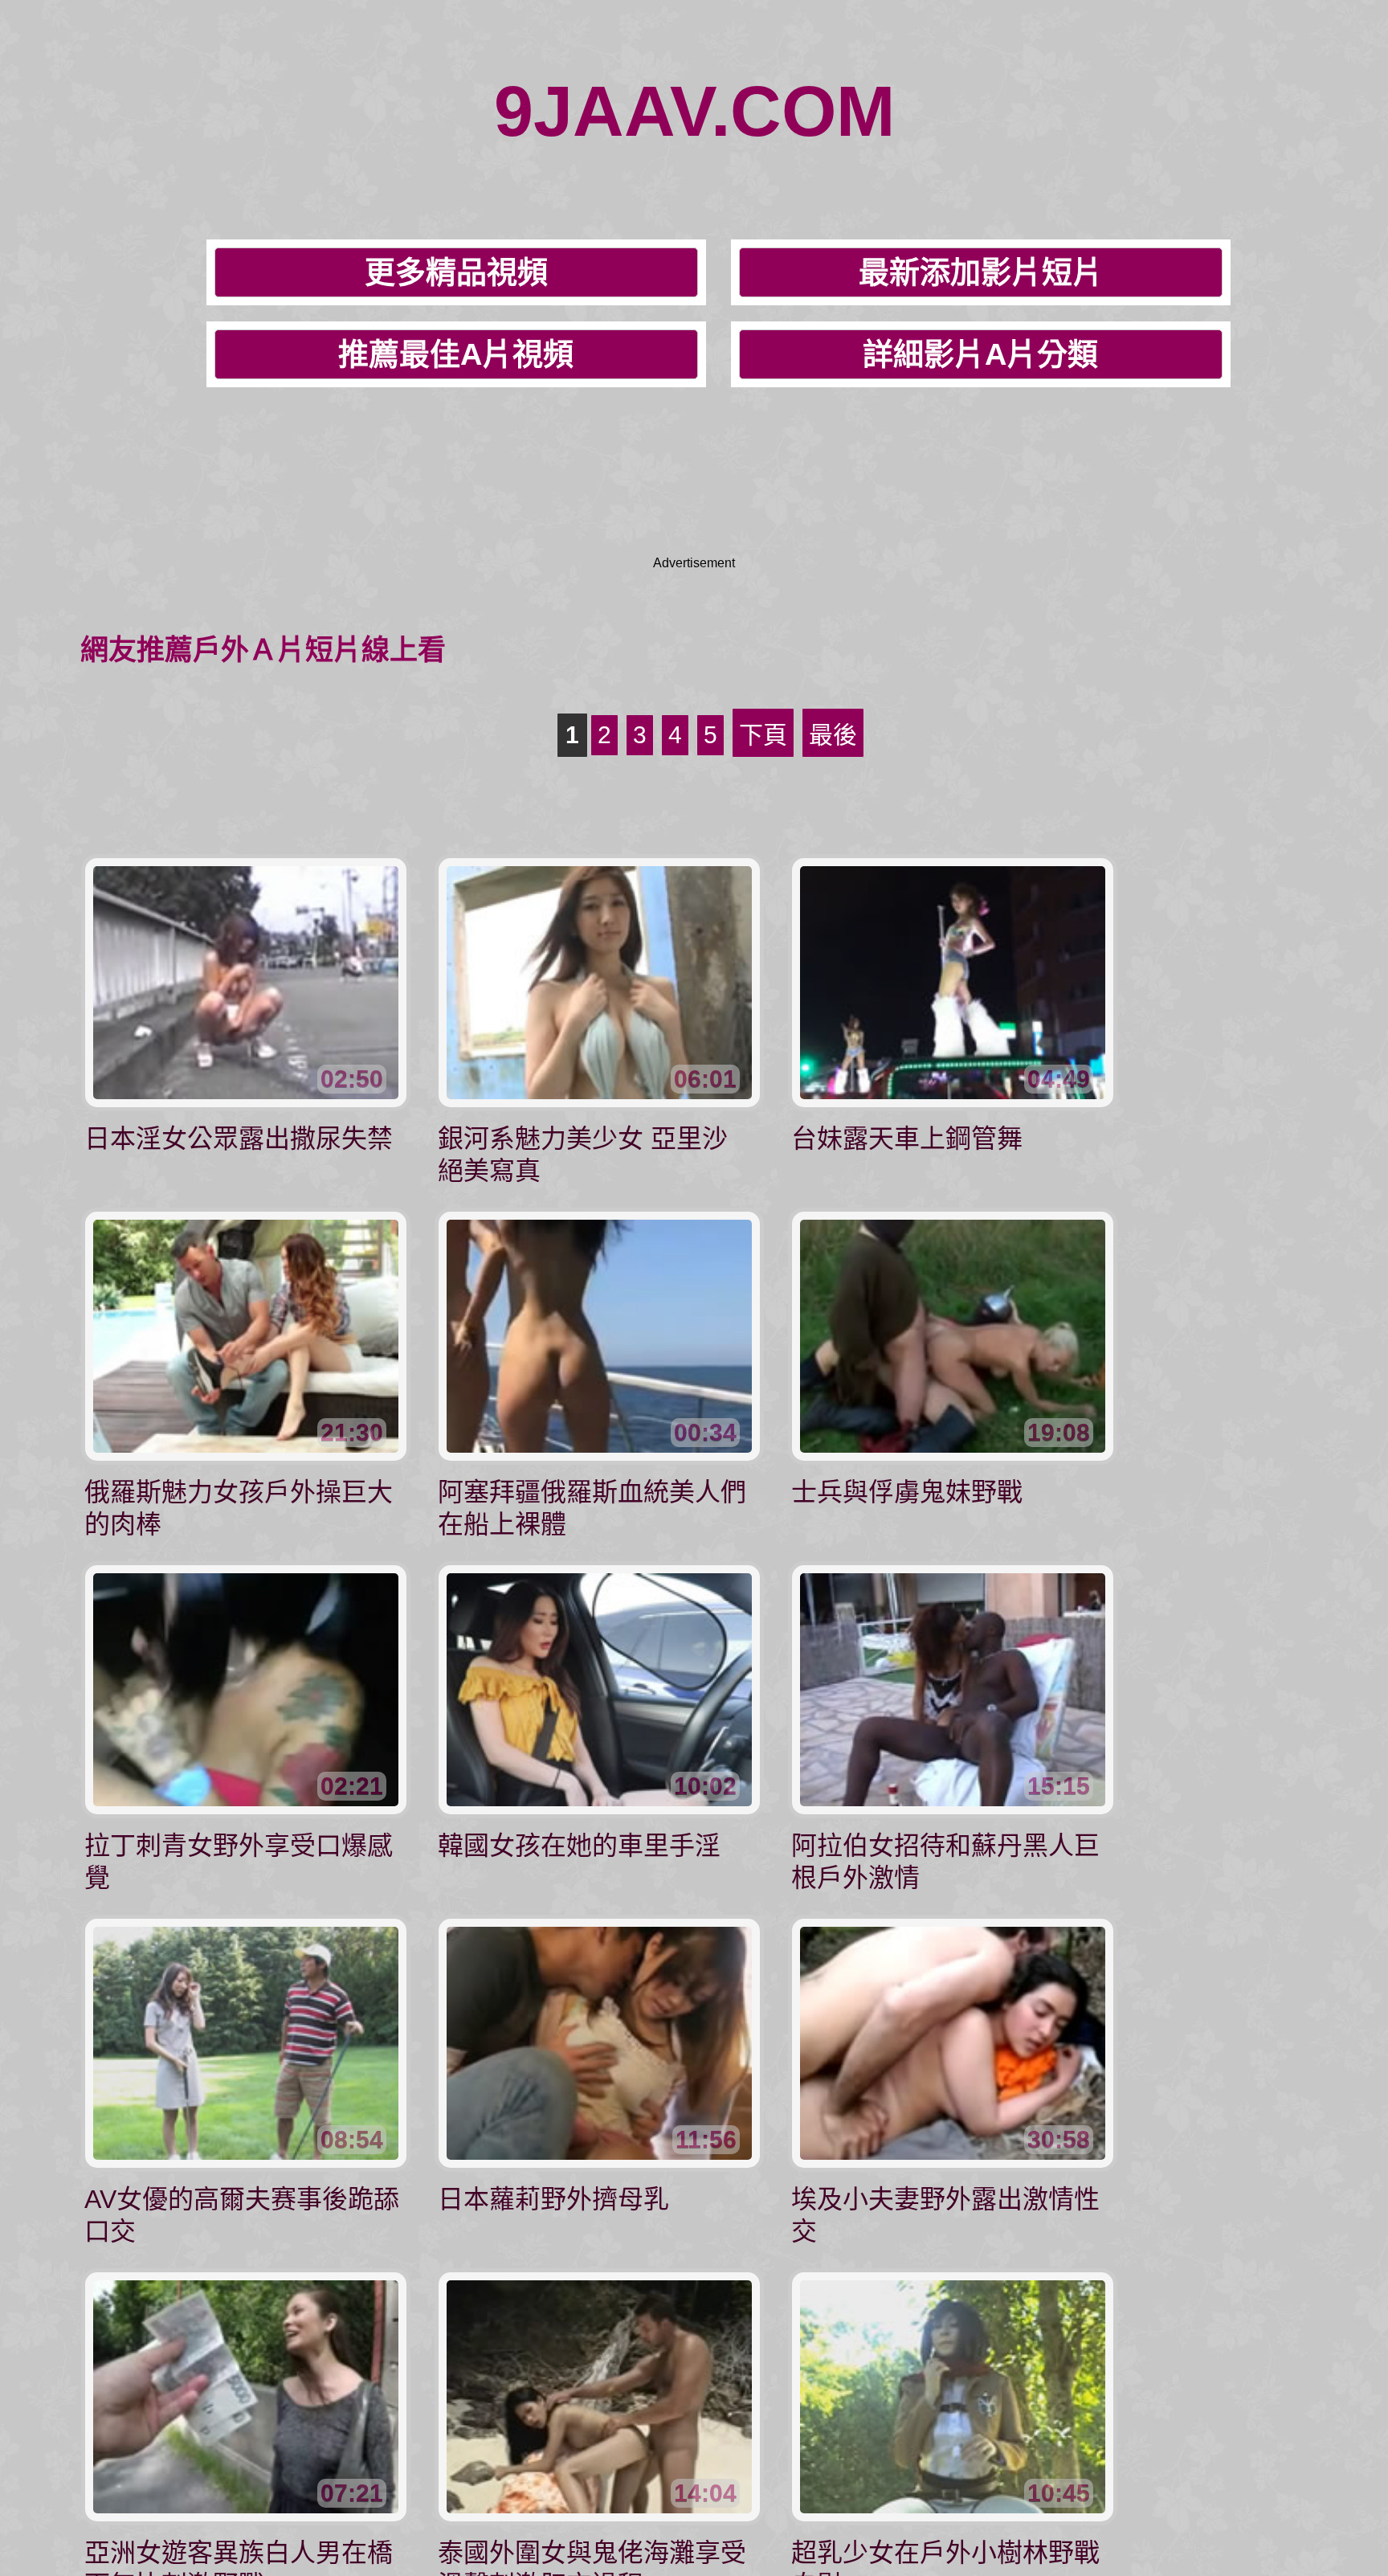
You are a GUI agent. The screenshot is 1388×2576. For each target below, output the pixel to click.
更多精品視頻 (456, 272)
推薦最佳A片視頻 (456, 354)
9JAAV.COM (694, 111)
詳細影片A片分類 (980, 354)
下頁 (763, 735)
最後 (833, 735)
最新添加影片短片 (981, 272)
